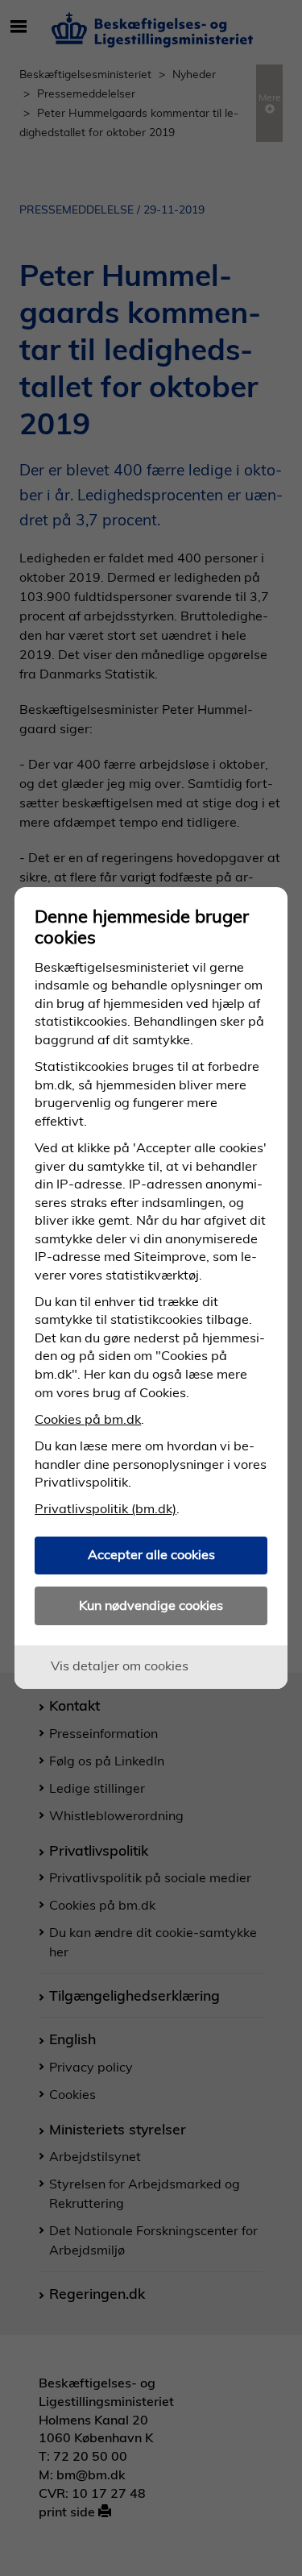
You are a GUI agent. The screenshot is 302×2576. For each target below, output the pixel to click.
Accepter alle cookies (151, 1554)
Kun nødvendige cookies (151, 1605)
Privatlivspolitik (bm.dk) (105, 1508)
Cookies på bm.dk (88, 1419)
